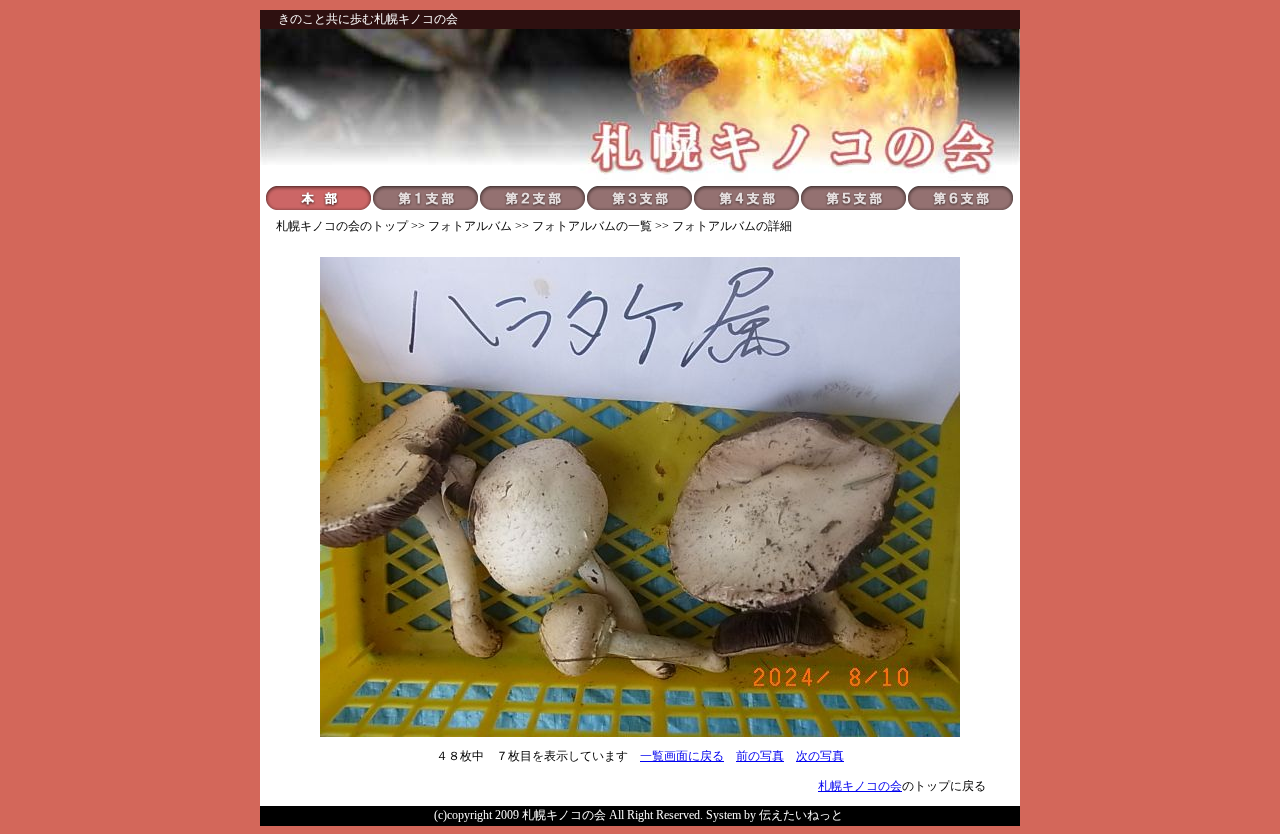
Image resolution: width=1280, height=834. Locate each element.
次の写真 (820, 756)
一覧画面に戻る (682, 756)
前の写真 (760, 756)
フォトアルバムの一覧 (592, 226)
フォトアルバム (470, 226)
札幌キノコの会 (318, 226)
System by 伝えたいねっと (774, 815)
